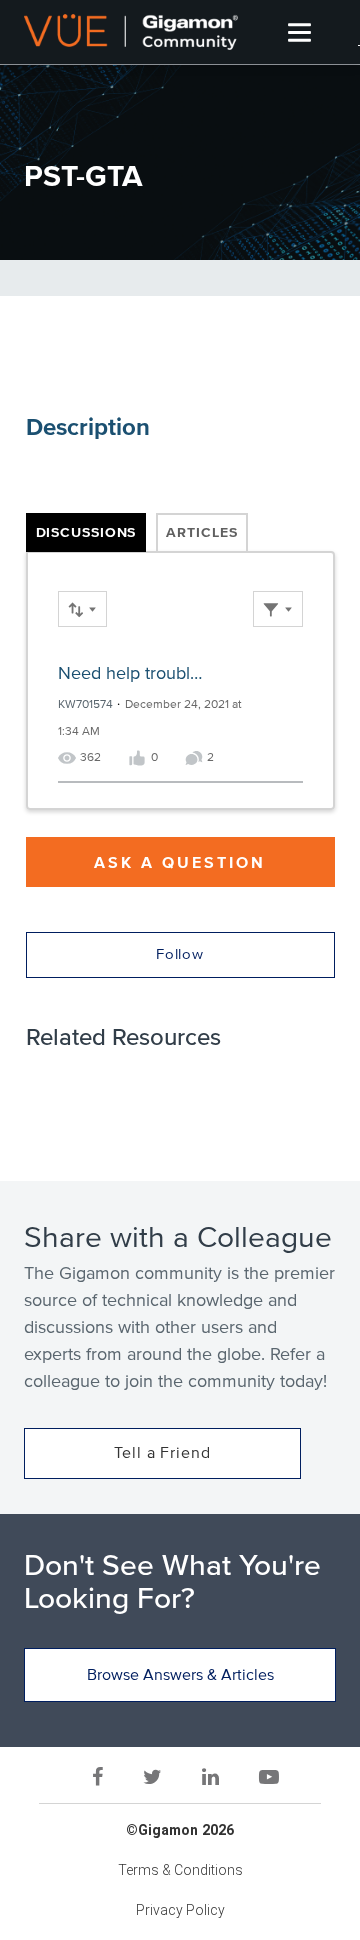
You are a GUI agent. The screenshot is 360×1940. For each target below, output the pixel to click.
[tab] (86, 533)
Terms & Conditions (180, 1870)
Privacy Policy (180, 1910)
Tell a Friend (162, 1453)
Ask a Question (180, 863)
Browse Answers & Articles (180, 1675)
